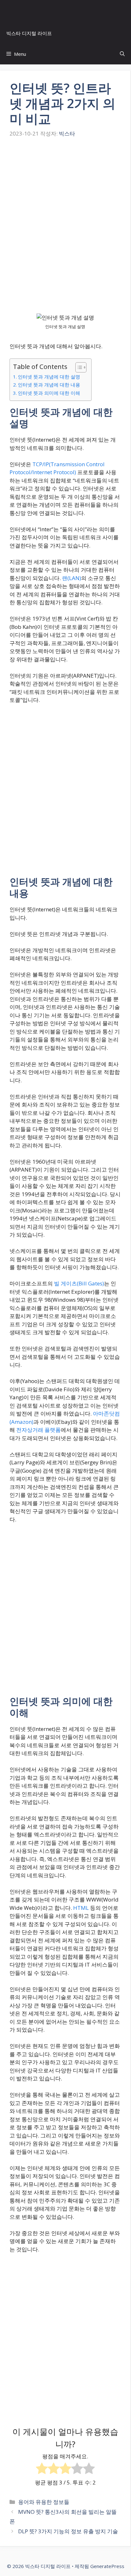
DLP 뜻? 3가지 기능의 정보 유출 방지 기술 (68, 2531)
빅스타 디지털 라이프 (29, 33)
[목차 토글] (78, 367)
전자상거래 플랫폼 (38, 1430)
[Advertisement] (65, 232)
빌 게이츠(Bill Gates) (79, 1283)
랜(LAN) (72, 578)
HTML (81, 1908)
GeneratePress (107, 2566)
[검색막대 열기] (122, 54)
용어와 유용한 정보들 (44, 2502)
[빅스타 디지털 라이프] (67, 11)
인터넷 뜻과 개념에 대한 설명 (49, 377)
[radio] (42, 2469)
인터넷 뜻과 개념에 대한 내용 (49, 385)
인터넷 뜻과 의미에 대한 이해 (49, 393)
